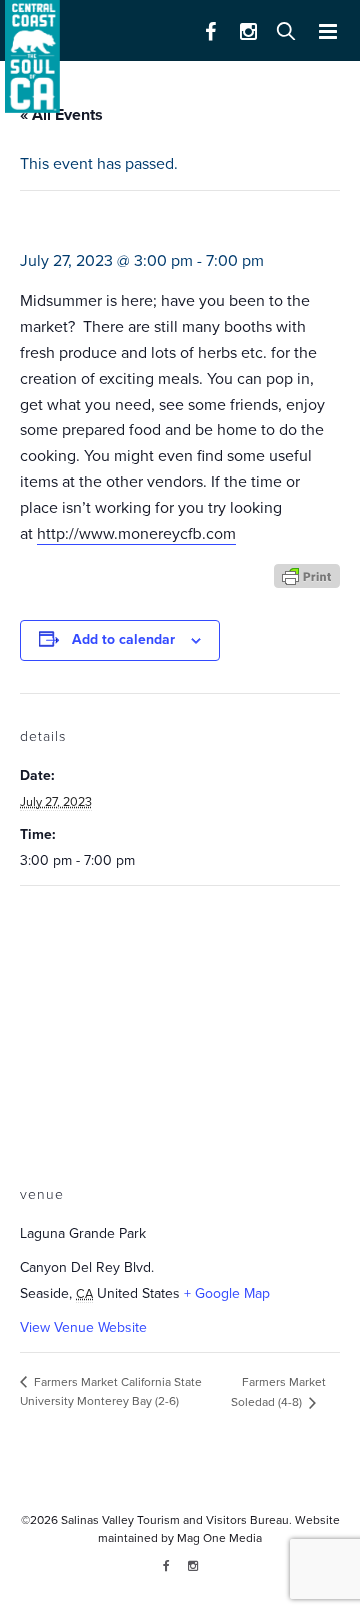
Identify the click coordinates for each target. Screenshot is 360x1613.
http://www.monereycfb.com (136, 534)
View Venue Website (83, 1327)
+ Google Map (227, 1293)
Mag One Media (219, 1538)
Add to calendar (123, 639)
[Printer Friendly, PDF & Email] (307, 574)
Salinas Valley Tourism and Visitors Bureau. (175, 1520)
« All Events (61, 115)
